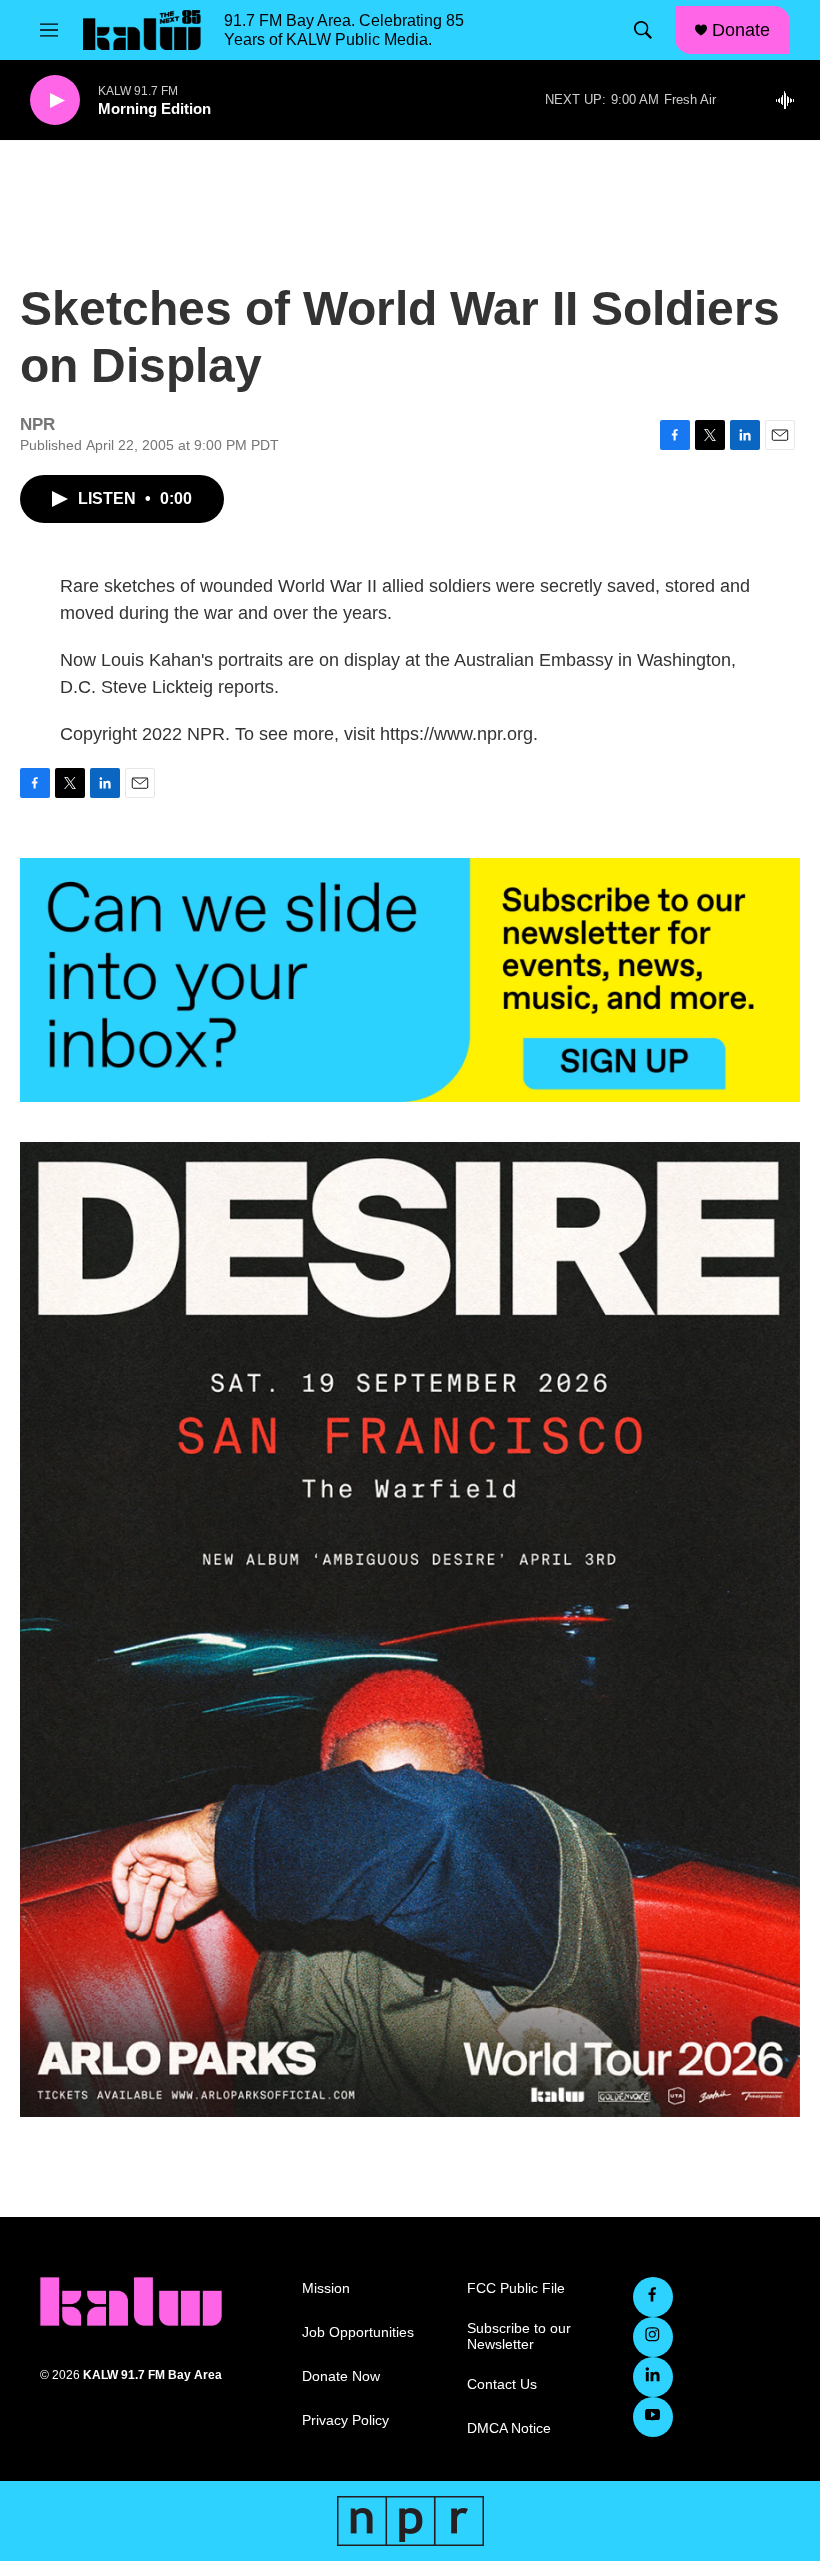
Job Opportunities (358, 2332)
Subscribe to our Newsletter (519, 2336)
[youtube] (653, 2417)
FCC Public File (516, 2288)
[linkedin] (653, 2377)
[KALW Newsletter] (410, 980)
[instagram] (653, 2337)
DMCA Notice (509, 2428)
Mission (326, 2288)
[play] (55, 100)
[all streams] (790, 100)
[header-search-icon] (643, 30)
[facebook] (653, 2297)
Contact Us (502, 2384)
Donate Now (341, 2376)
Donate (741, 30)
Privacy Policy (345, 2420)
